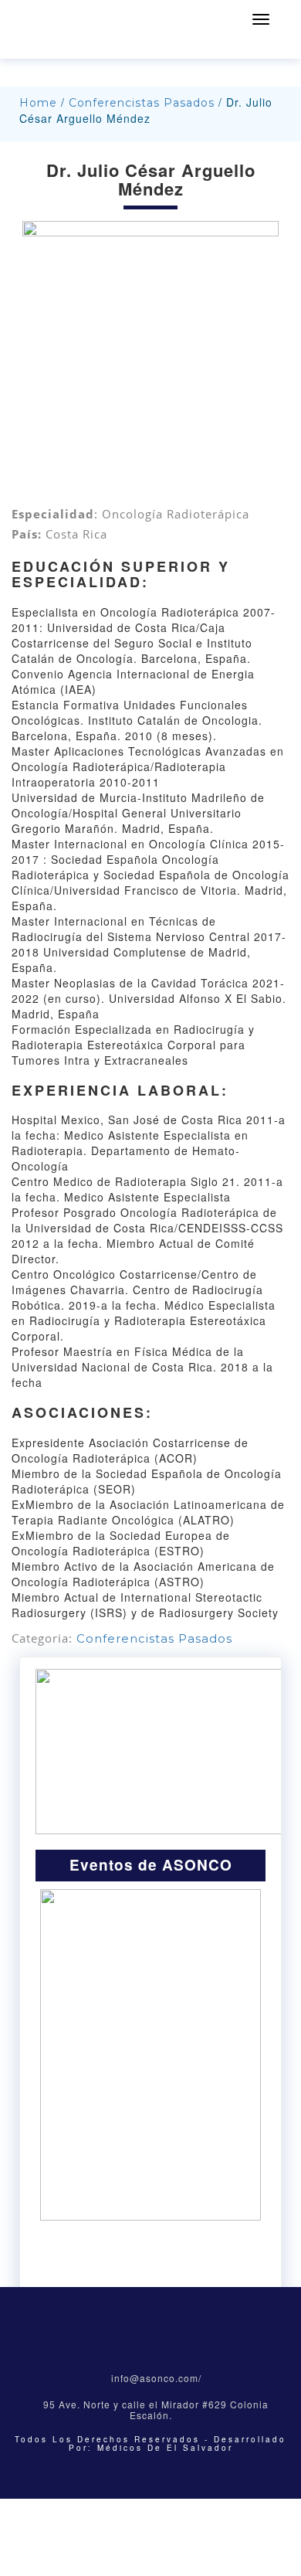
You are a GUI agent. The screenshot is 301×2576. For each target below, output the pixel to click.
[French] (41, 46)
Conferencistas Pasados (142, 103)
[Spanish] (101, 46)
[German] (61, 46)
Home (38, 103)
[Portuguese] (81, 46)
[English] (21, 46)
